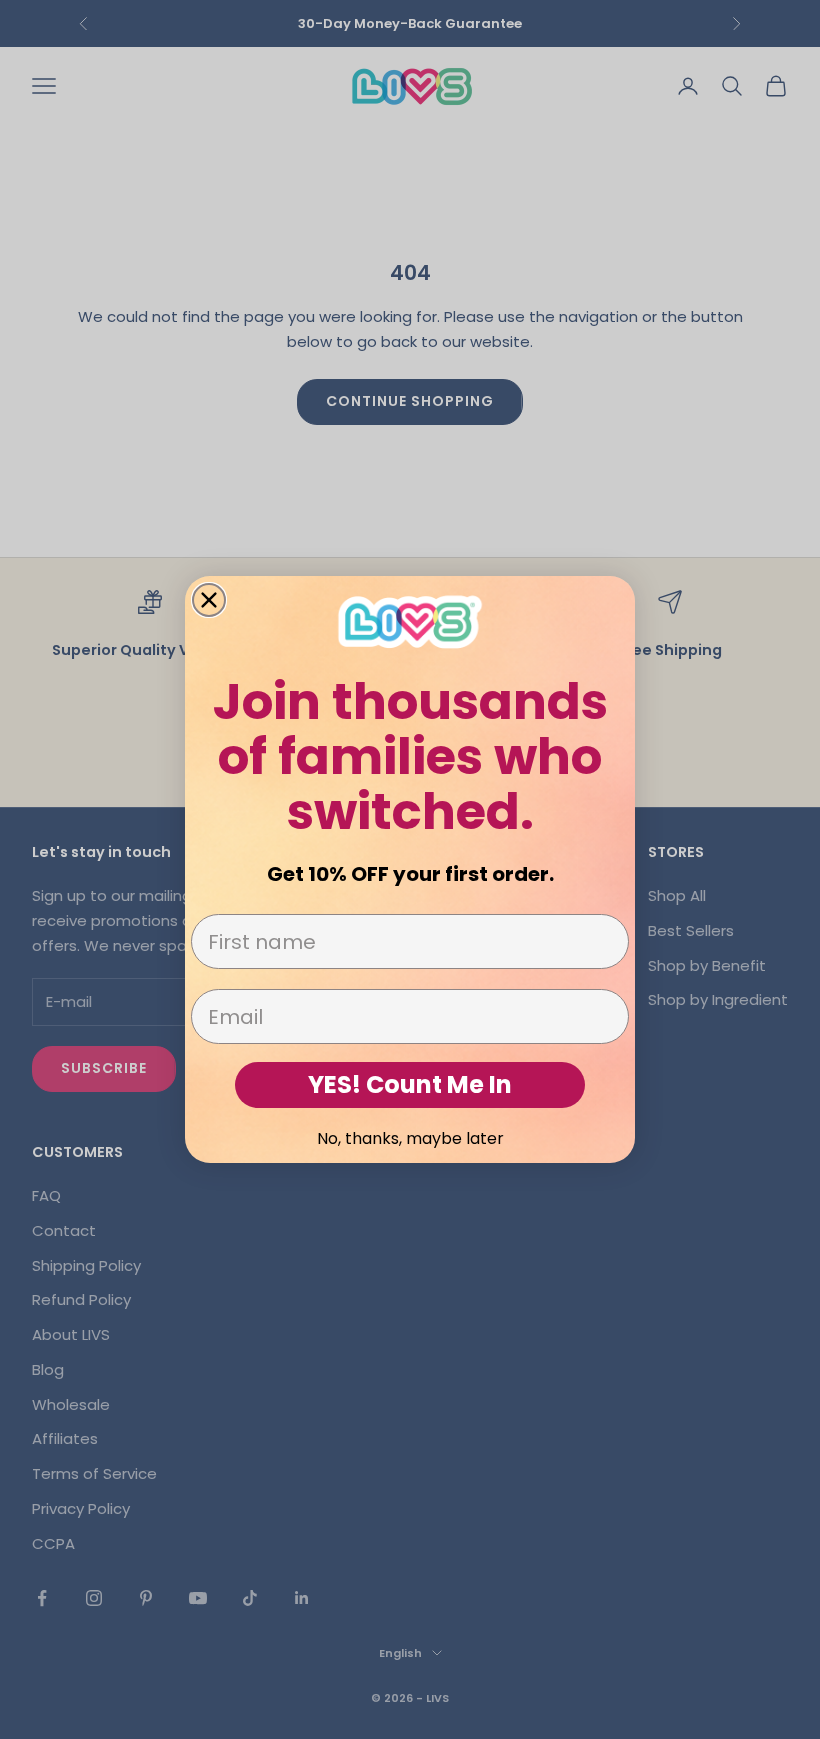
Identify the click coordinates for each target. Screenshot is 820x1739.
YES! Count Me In (410, 1084)
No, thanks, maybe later (410, 1138)
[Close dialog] (209, 600)
